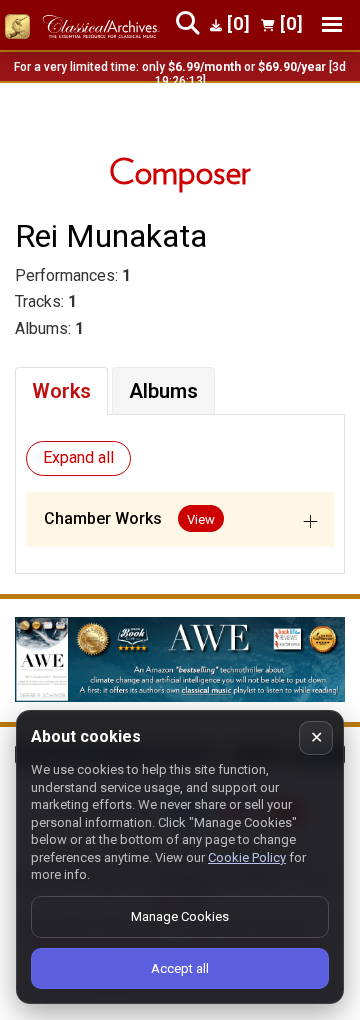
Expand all (78, 457)
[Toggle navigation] (332, 24)
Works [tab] (61, 391)
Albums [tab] (163, 391)
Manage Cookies (180, 916)
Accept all (180, 968)
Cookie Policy (247, 857)
